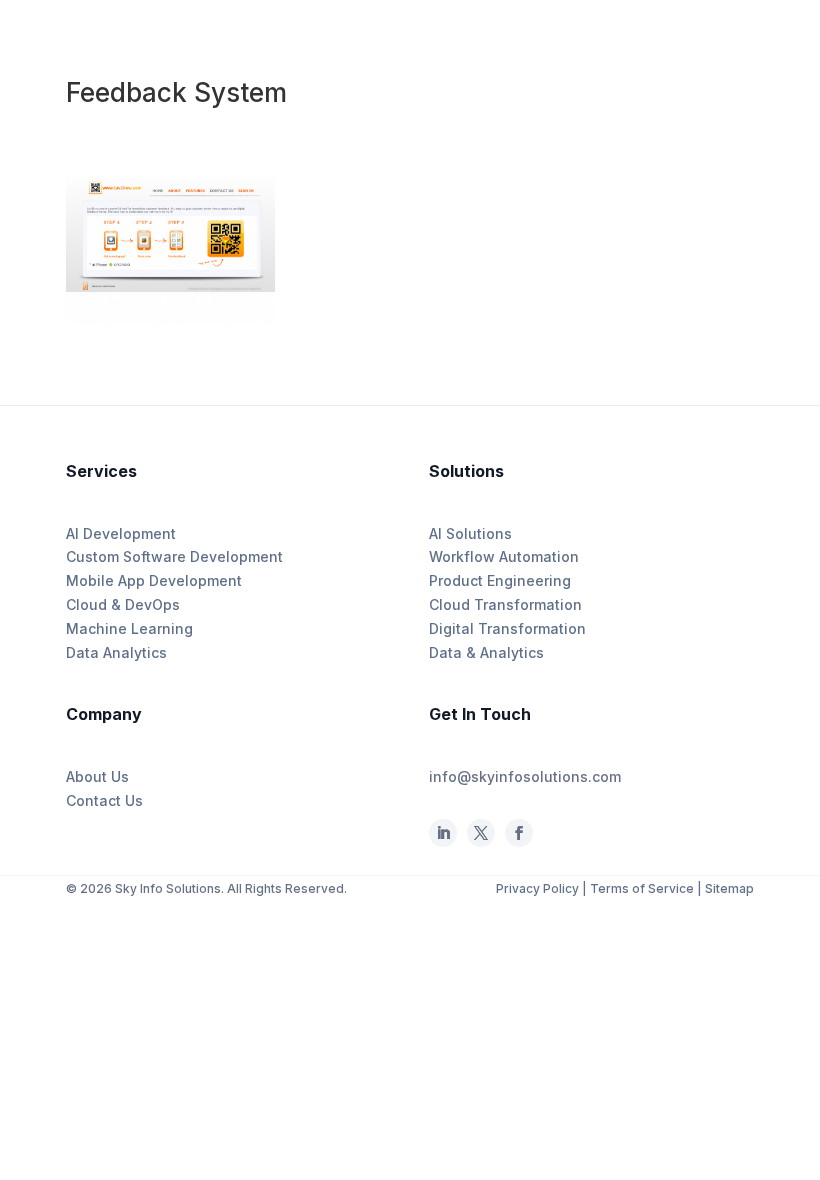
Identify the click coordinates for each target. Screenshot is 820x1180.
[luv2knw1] (171, 324)
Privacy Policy (539, 888)
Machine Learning (129, 628)
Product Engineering (500, 580)
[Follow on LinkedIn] (443, 833)
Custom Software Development (174, 556)
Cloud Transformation (505, 604)
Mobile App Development (154, 580)
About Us (97, 776)
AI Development (121, 533)
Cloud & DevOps (123, 604)
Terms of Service (642, 888)
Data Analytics (116, 652)
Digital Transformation (507, 628)
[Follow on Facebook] (481, 833)
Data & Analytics (486, 652)
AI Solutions (470, 533)
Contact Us (104, 800)
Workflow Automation (504, 556)
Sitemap (729, 888)
